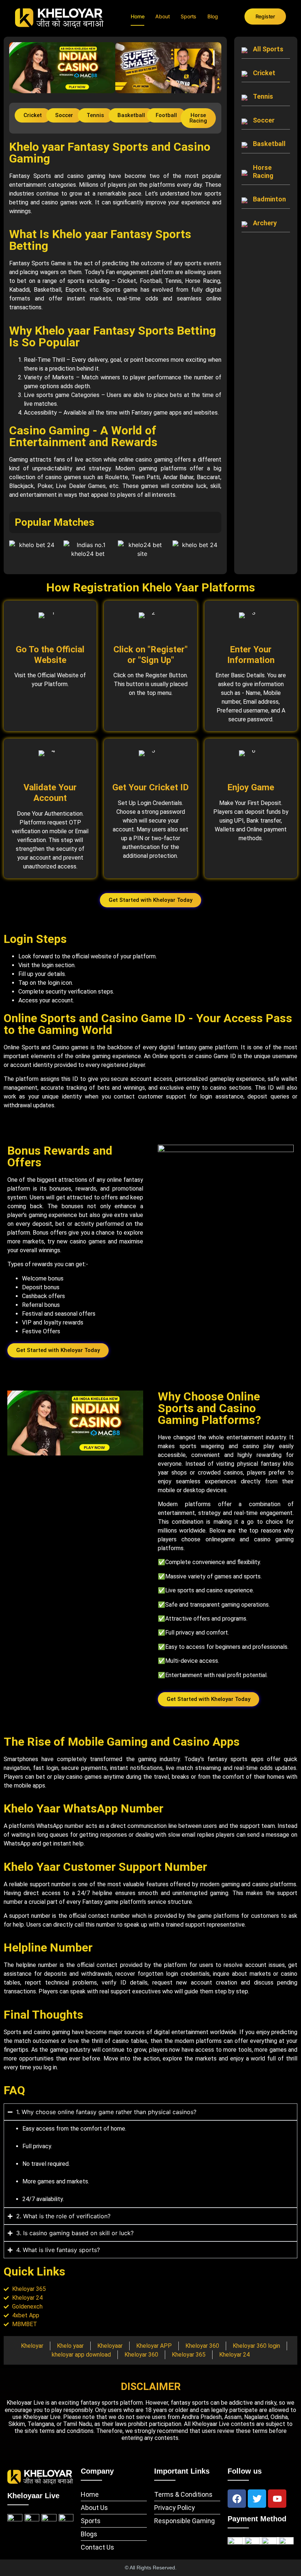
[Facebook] (237, 2499)
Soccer (264, 120)
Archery (265, 223)
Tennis (263, 96)
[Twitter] (257, 2499)
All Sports (268, 49)
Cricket (264, 73)
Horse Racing (263, 172)
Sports (188, 16)
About (162, 16)
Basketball (269, 144)
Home (137, 16)
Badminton (269, 199)
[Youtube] (277, 2499)
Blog (213, 16)
